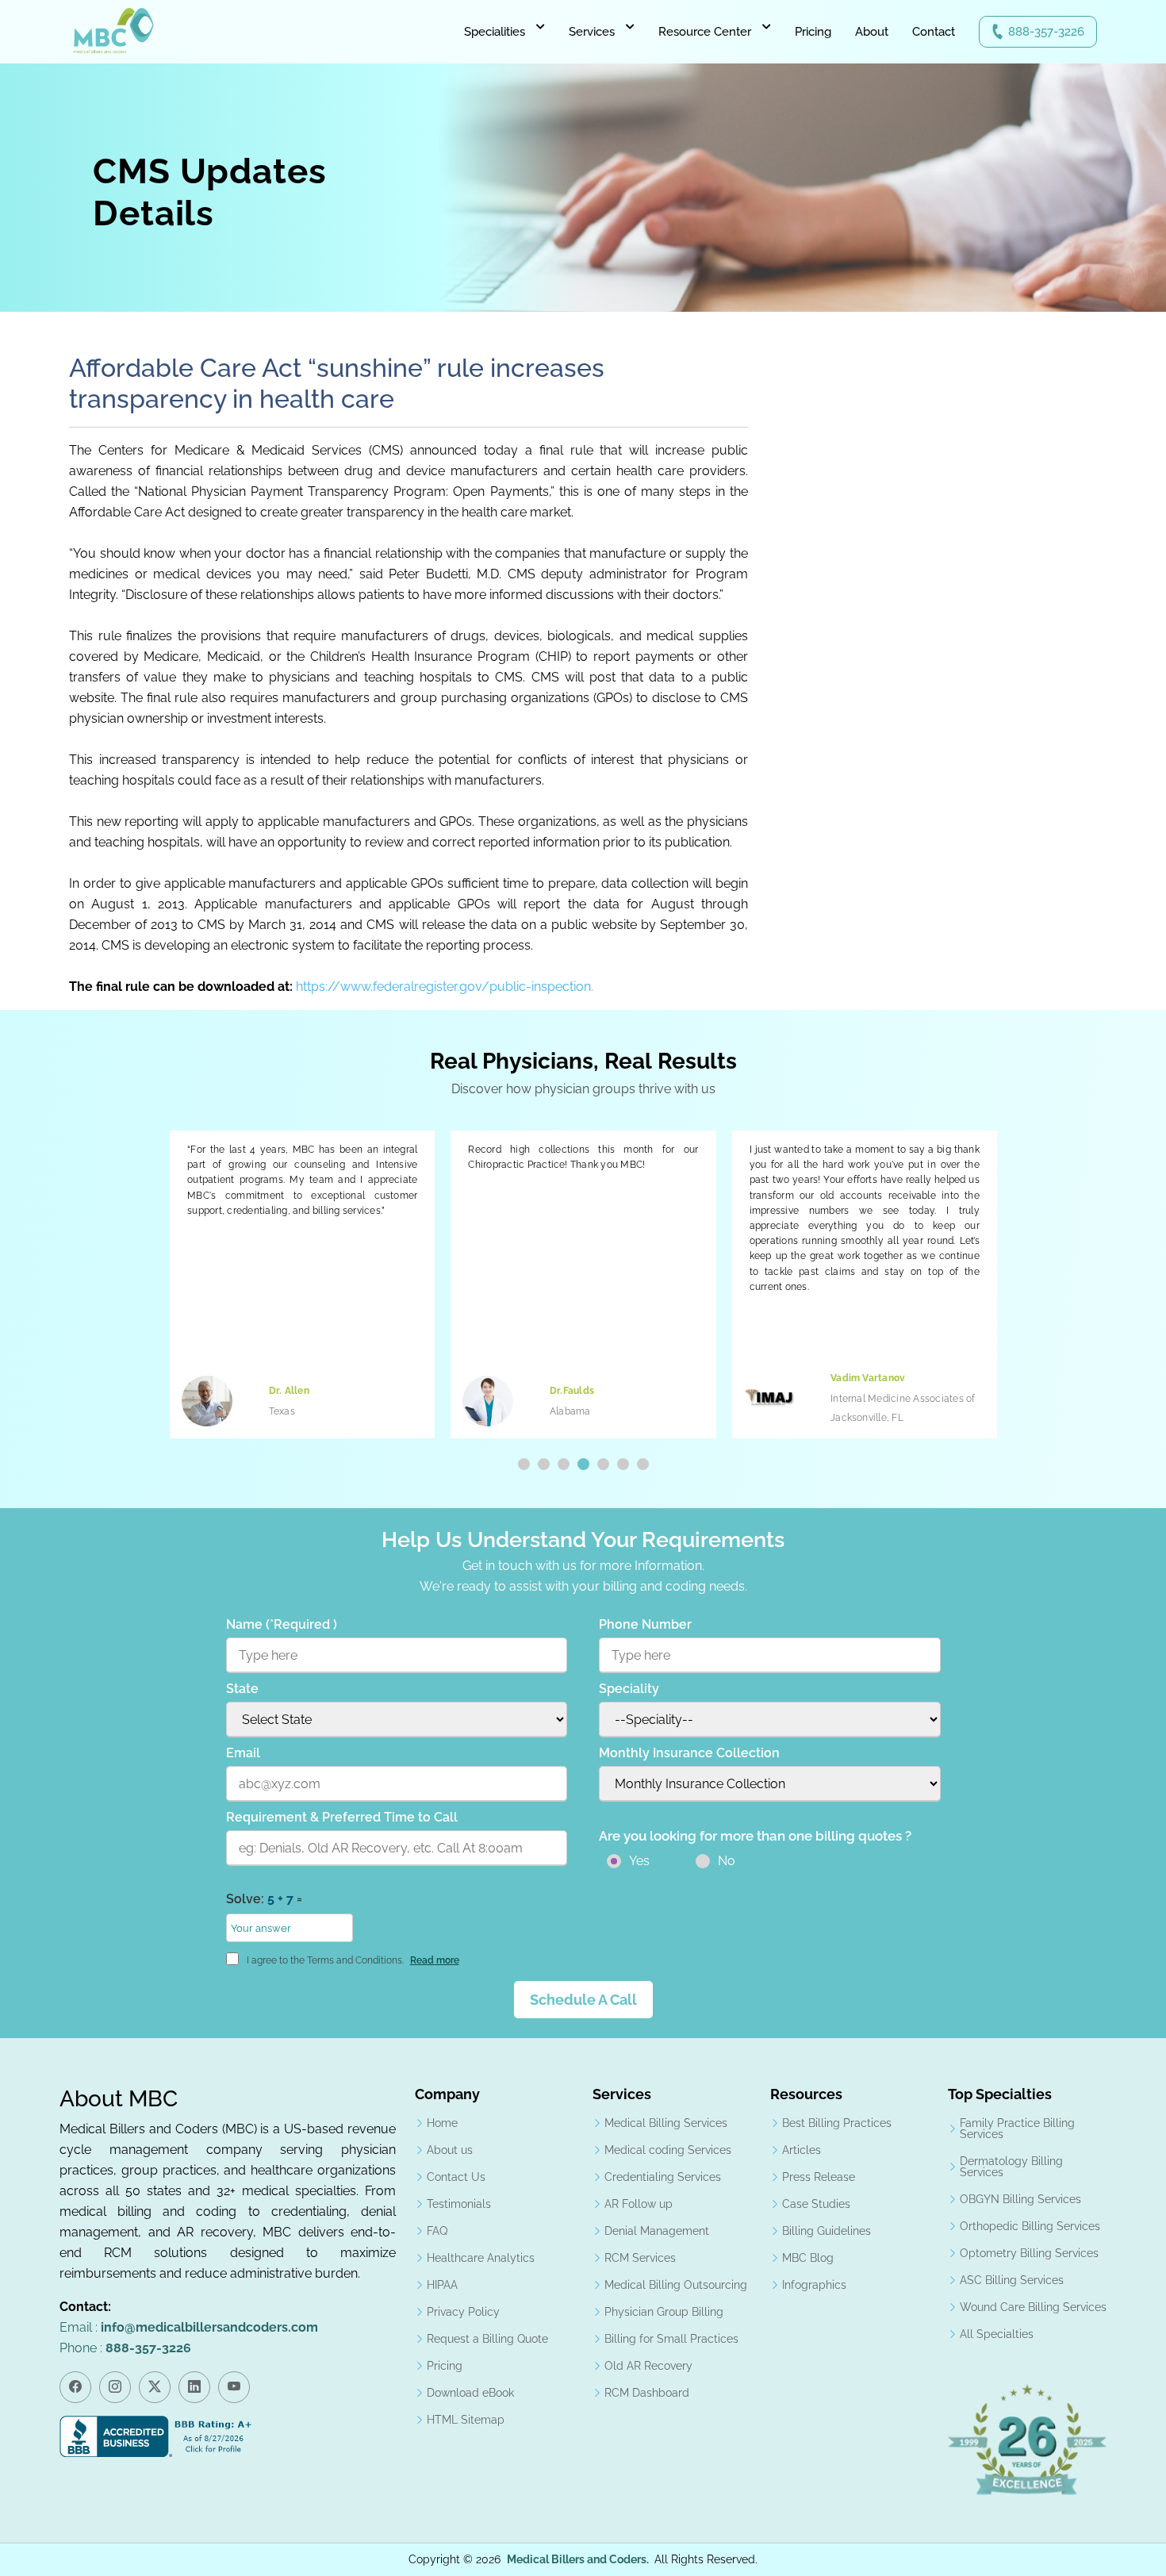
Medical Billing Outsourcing (676, 2285)
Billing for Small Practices (671, 2339)
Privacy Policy (463, 2312)
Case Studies (816, 2204)
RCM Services (640, 2258)
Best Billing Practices (837, 2123)
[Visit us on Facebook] (75, 2387)
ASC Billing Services (1012, 2280)
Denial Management (657, 2231)
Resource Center (705, 32)
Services (592, 32)
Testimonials (459, 2204)
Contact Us (456, 2177)
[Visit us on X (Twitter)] (155, 2387)
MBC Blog (808, 2258)
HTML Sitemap (466, 2420)
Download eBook (470, 2393)
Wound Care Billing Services (1033, 2307)
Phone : (125, 2348)
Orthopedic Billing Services (1030, 2226)
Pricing (813, 32)
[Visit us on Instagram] (115, 2387)
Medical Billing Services (666, 2123)
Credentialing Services (663, 2177)
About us (450, 2150)
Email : (189, 2327)
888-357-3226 (1046, 32)
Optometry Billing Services (1029, 2253)
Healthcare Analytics (481, 2258)
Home (442, 2123)
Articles (802, 2150)
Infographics (814, 2285)
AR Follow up (639, 2204)
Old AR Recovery (648, 2366)
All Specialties (997, 2334)
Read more (435, 1960)
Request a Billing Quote (487, 2339)
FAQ (437, 2231)
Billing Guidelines (827, 2231)
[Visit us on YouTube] (234, 2387)
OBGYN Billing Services (1020, 2199)
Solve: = (264, 1899)
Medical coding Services (668, 2150)
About (872, 32)
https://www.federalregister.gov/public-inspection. (445, 987)
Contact (934, 32)
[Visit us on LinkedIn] (194, 2387)
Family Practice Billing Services (1017, 2129)
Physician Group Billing (664, 2312)
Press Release (819, 2177)
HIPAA (442, 2285)
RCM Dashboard (647, 2393)
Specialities (495, 32)
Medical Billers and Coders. (578, 2559)
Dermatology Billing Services (1011, 2167)
